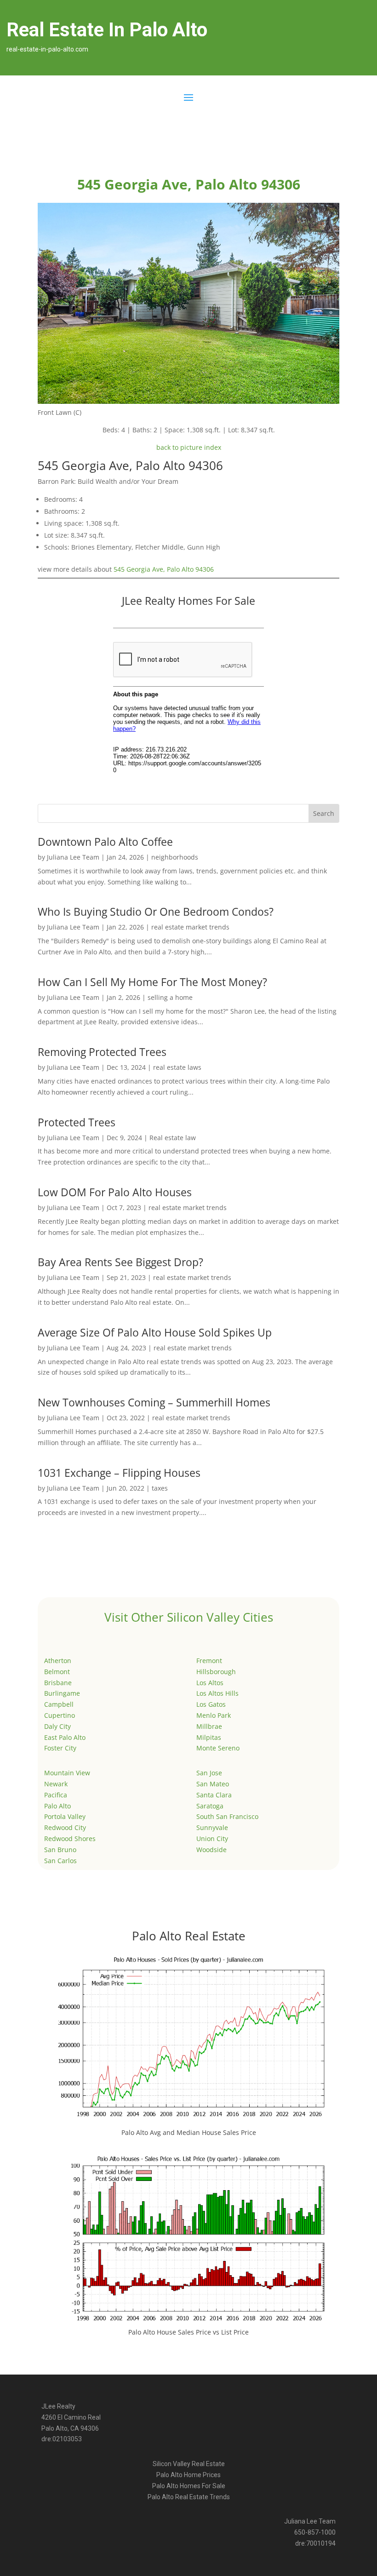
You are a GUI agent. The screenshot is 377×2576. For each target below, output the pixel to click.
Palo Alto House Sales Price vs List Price (188, 2332)
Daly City (57, 1726)
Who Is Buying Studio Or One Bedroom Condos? (156, 912)
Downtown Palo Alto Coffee (105, 842)
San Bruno (60, 1850)
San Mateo (213, 1784)
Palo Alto (57, 1806)
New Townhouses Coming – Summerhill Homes (154, 1402)
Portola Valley (65, 1816)
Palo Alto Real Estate (189, 1936)
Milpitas (209, 1737)
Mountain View (67, 1773)
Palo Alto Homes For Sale (189, 2486)
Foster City (60, 1748)
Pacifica (56, 1795)
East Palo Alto (65, 1737)
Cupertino (60, 1715)
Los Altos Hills (217, 1693)
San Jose (209, 1773)
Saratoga (210, 1806)
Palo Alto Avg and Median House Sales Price (189, 2132)
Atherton (58, 1661)
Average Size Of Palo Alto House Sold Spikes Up (155, 1332)
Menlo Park (214, 1715)
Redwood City (65, 1827)
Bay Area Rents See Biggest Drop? (120, 1262)
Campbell (59, 1704)
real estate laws (177, 1067)
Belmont (57, 1672)
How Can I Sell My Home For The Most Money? (152, 982)
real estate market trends (190, 927)
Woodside (211, 1850)
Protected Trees (77, 1122)
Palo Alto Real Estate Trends (189, 2497)
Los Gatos (211, 1704)
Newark (56, 1784)
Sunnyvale (212, 1827)
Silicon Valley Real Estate (189, 2464)
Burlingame (62, 1693)
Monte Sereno (218, 1748)
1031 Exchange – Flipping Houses (119, 1473)
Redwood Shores (70, 1839)
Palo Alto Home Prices (188, 2475)
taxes (160, 1488)
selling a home (170, 997)
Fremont (209, 1661)
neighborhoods (175, 857)
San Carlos (60, 1861)
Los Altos (210, 1683)
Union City (212, 1839)
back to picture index (189, 447)
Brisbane (58, 1683)
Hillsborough (216, 1672)
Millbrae (209, 1726)
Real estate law (173, 1138)
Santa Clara (214, 1795)
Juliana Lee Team (73, 857)
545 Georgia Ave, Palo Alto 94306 (164, 569)
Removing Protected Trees (102, 1052)
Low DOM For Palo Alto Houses (115, 1192)
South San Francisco (227, 1816)
